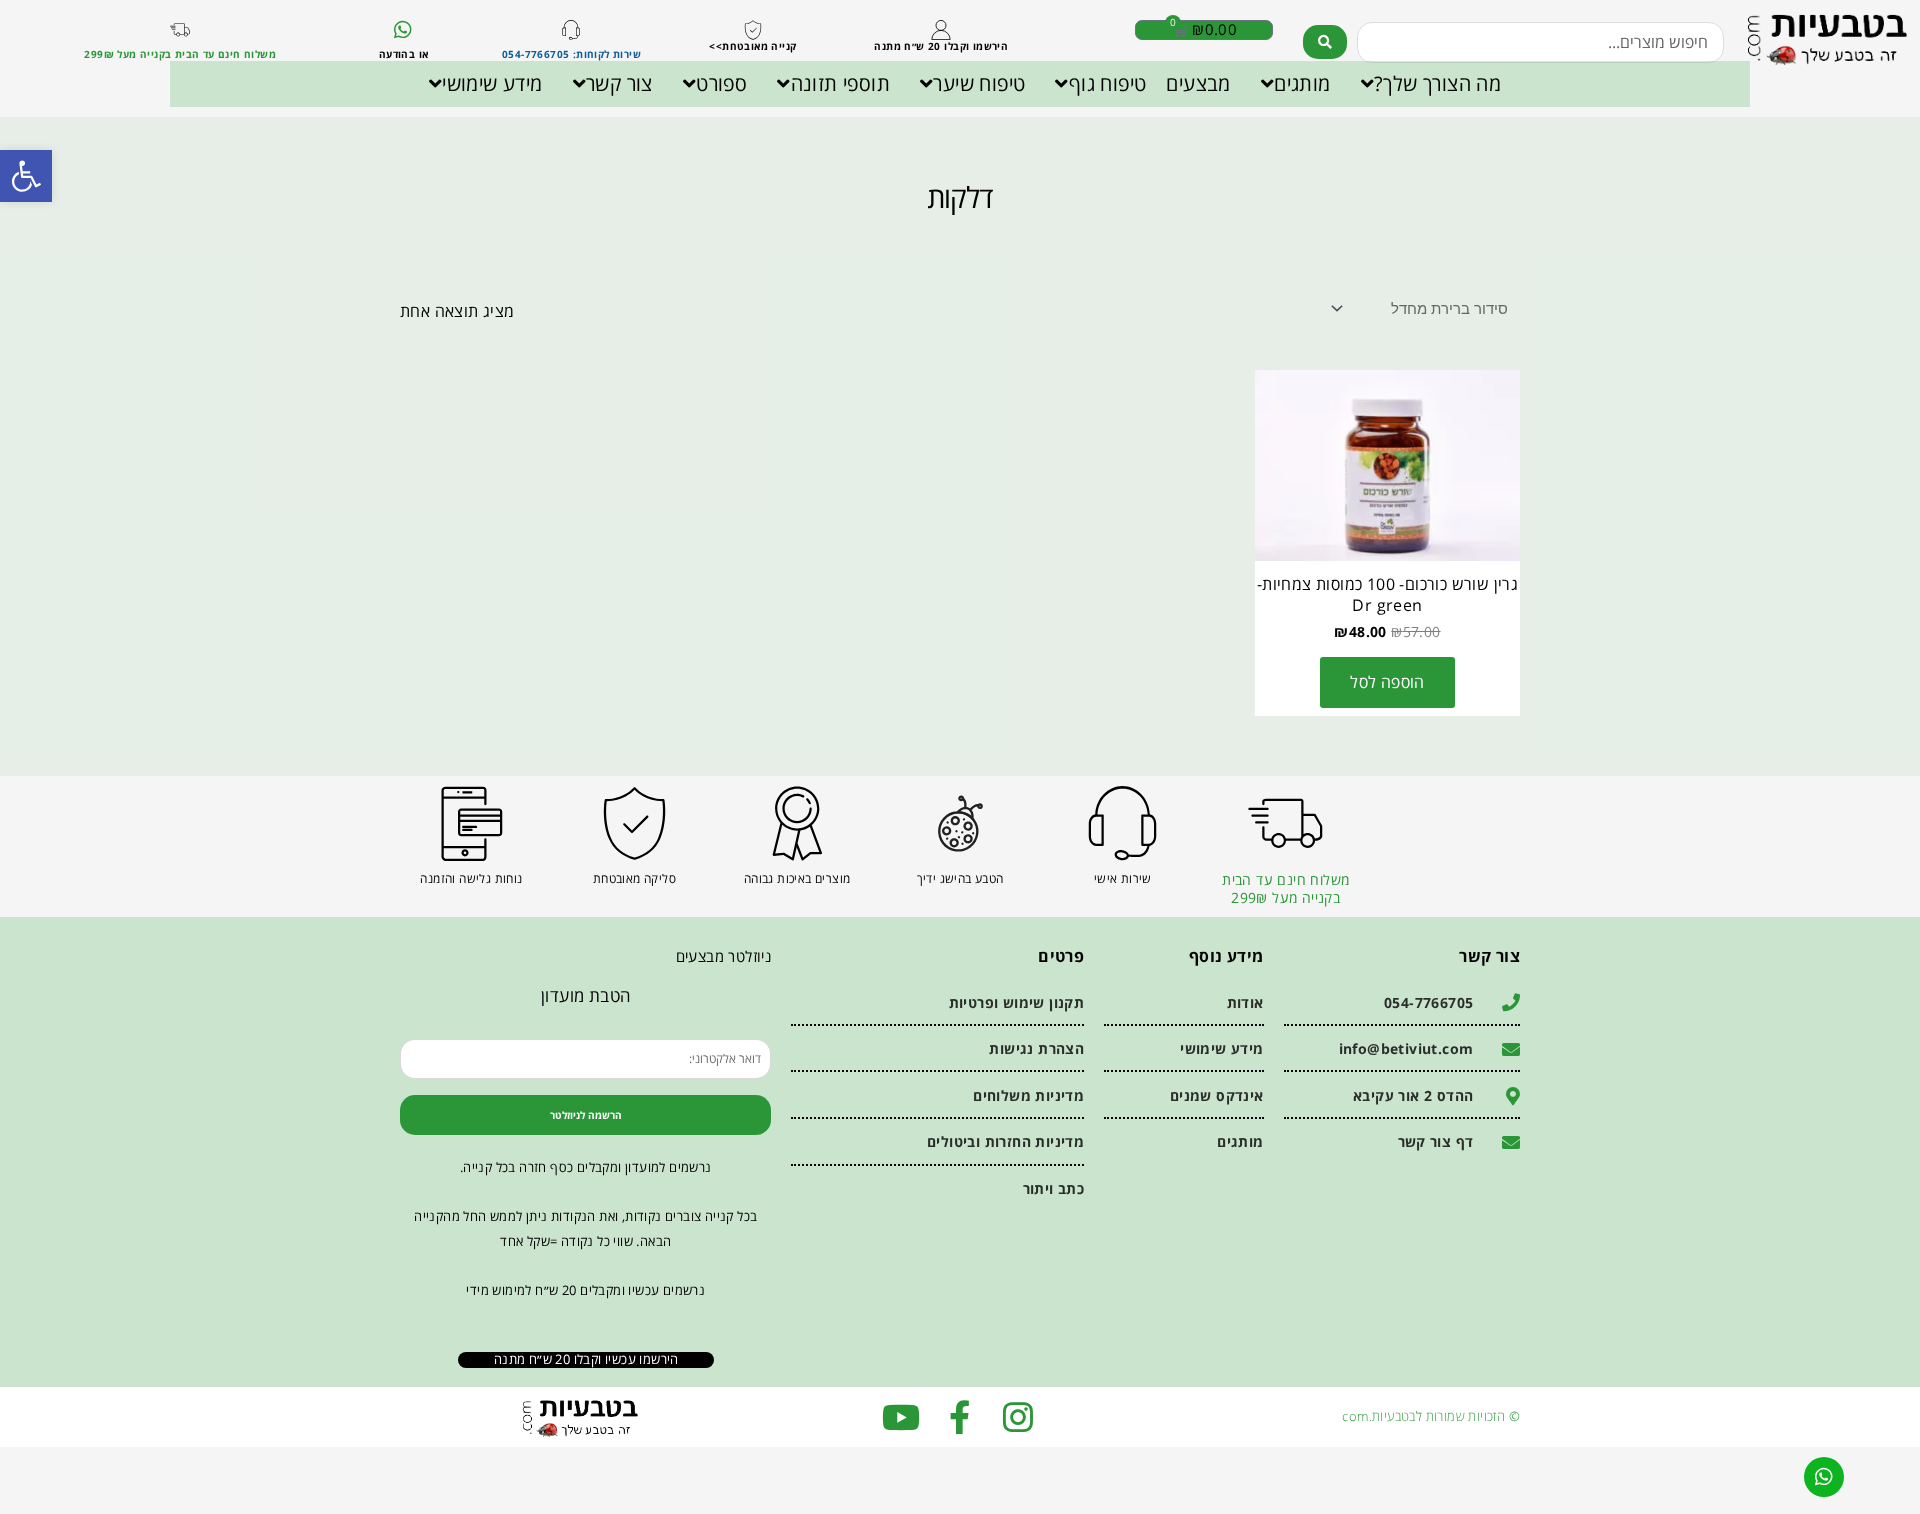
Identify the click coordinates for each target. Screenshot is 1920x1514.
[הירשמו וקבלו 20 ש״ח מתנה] (941, 30)
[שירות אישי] (1122, 823)
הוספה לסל (1387, 682)
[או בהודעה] (404, 30)
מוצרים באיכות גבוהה (797, 878)
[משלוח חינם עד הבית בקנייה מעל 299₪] (180, 30)
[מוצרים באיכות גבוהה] (797, 823)
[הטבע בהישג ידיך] (960, 823)
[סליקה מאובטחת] (634, 823)
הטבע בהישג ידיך (960, 878)
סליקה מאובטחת (634, 878)
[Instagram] (1018, 1417)
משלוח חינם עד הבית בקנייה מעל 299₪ (1285, 888)
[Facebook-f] (960, 1417)
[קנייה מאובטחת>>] (753, 30)
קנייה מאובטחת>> (752, 46)
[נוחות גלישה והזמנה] (471, 823)
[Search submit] (1325, 42)
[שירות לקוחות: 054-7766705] (571, 30)
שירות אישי (1123, 878)
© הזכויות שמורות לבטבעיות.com (1431, 1416)
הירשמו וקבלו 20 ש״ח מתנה (941, 46)
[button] (26, 176)
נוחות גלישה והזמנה (471, 878)
